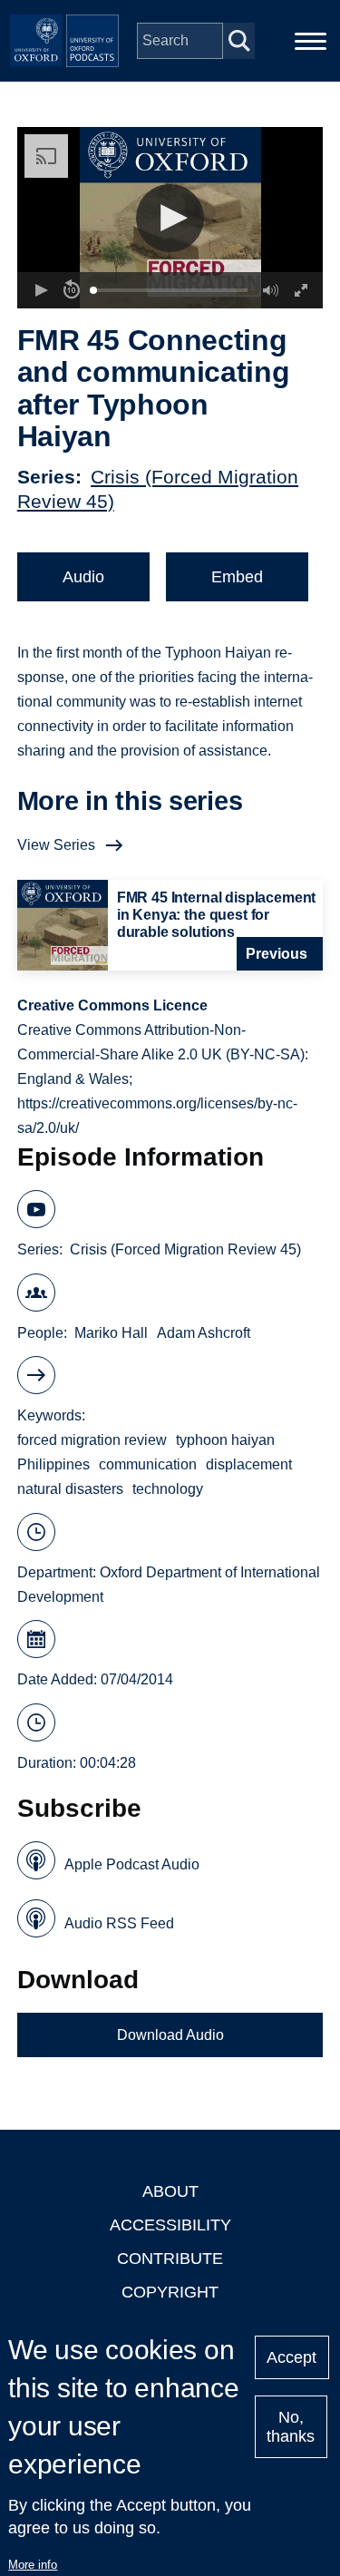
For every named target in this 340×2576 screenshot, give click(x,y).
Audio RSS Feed (119, 1923)
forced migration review (92, 1440)
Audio (83, 577)
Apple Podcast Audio (132, 1864)
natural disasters (70, 1489)
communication (148, 1464)
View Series (56, 845)
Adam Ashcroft (204, 1333)
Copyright (170, 2292)
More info (33, 2565)
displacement (249, 1464)
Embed (237, 577)
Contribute (170, 2259)
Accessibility (170, 2225)
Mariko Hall (111, 1333)
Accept (291, 2357)
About (170, 2191)
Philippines (53, 1464)
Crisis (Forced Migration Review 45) (185, 1249)
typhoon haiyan (225, 1440)
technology (168, 1489)
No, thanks (291, 2427)
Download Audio (170, 2035)
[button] (170, 218)
